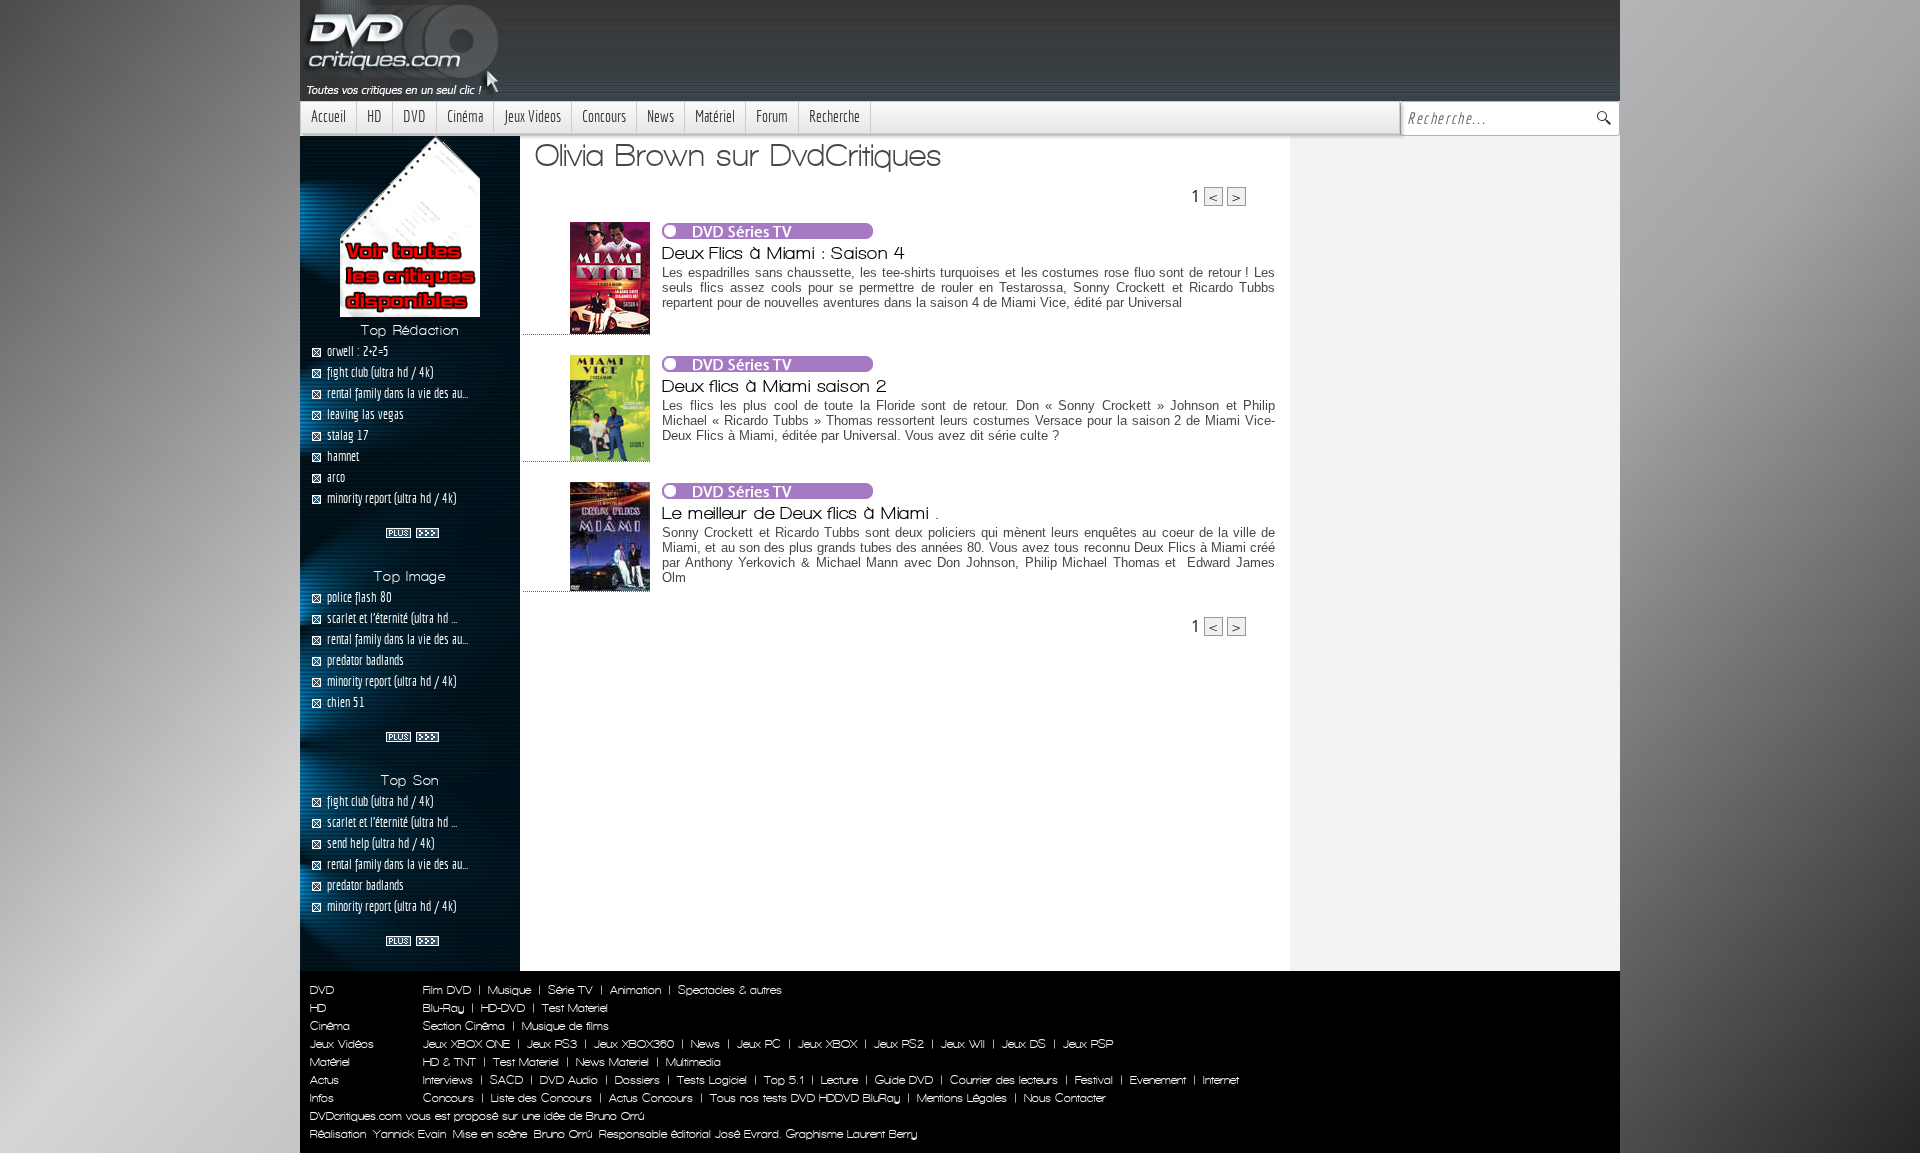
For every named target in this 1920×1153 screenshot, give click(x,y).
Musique (509, 990)
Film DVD (447, 990)
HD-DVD (503, 1008)
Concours (604, 116)
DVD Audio (569, 1080)
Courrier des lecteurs (1004, 1080)
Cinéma (465, 116)
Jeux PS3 (552, 1044)
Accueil (328, 116)
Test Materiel (575, 1008)
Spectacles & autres (730, 990)
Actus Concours (651, 1098)
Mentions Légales (962, 1098)
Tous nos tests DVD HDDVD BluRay (805, 1098)
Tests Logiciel (712, 1080)
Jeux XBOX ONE (466, 1044)
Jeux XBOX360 (634, 1044)
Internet (1221, 1080)
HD (374, 116)
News (660, 116)
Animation (635, 990)
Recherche (834, 116)
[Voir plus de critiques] (412, 531)
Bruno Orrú (563, 1134)
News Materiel (612, 1062)
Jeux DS (1024, 1044)
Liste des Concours (541, 1098)
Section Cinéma (464, 1026)
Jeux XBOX (827, 1044)
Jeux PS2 (899, 1044)
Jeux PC (759, 1044)
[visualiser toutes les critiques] (410, 225)
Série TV (570, 990)
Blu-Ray (443, 1008)
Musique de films (565, 1026)
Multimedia (693, 1062)
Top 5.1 (784, 1080)
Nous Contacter (1063, 1098)
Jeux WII (963, 1044)
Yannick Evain (409, 1134)
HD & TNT (449, 1062)
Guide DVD (904, 1080)
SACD (506, 1080)
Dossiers (637, 1080)
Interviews (448, 1080)
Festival (1094, 1080)
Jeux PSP (1088, 1044)
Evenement (1158, 1080)
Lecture (839, 1080)
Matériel (715, 116)
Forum (772, 116)
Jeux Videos (532, 116)
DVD (414, 116)
